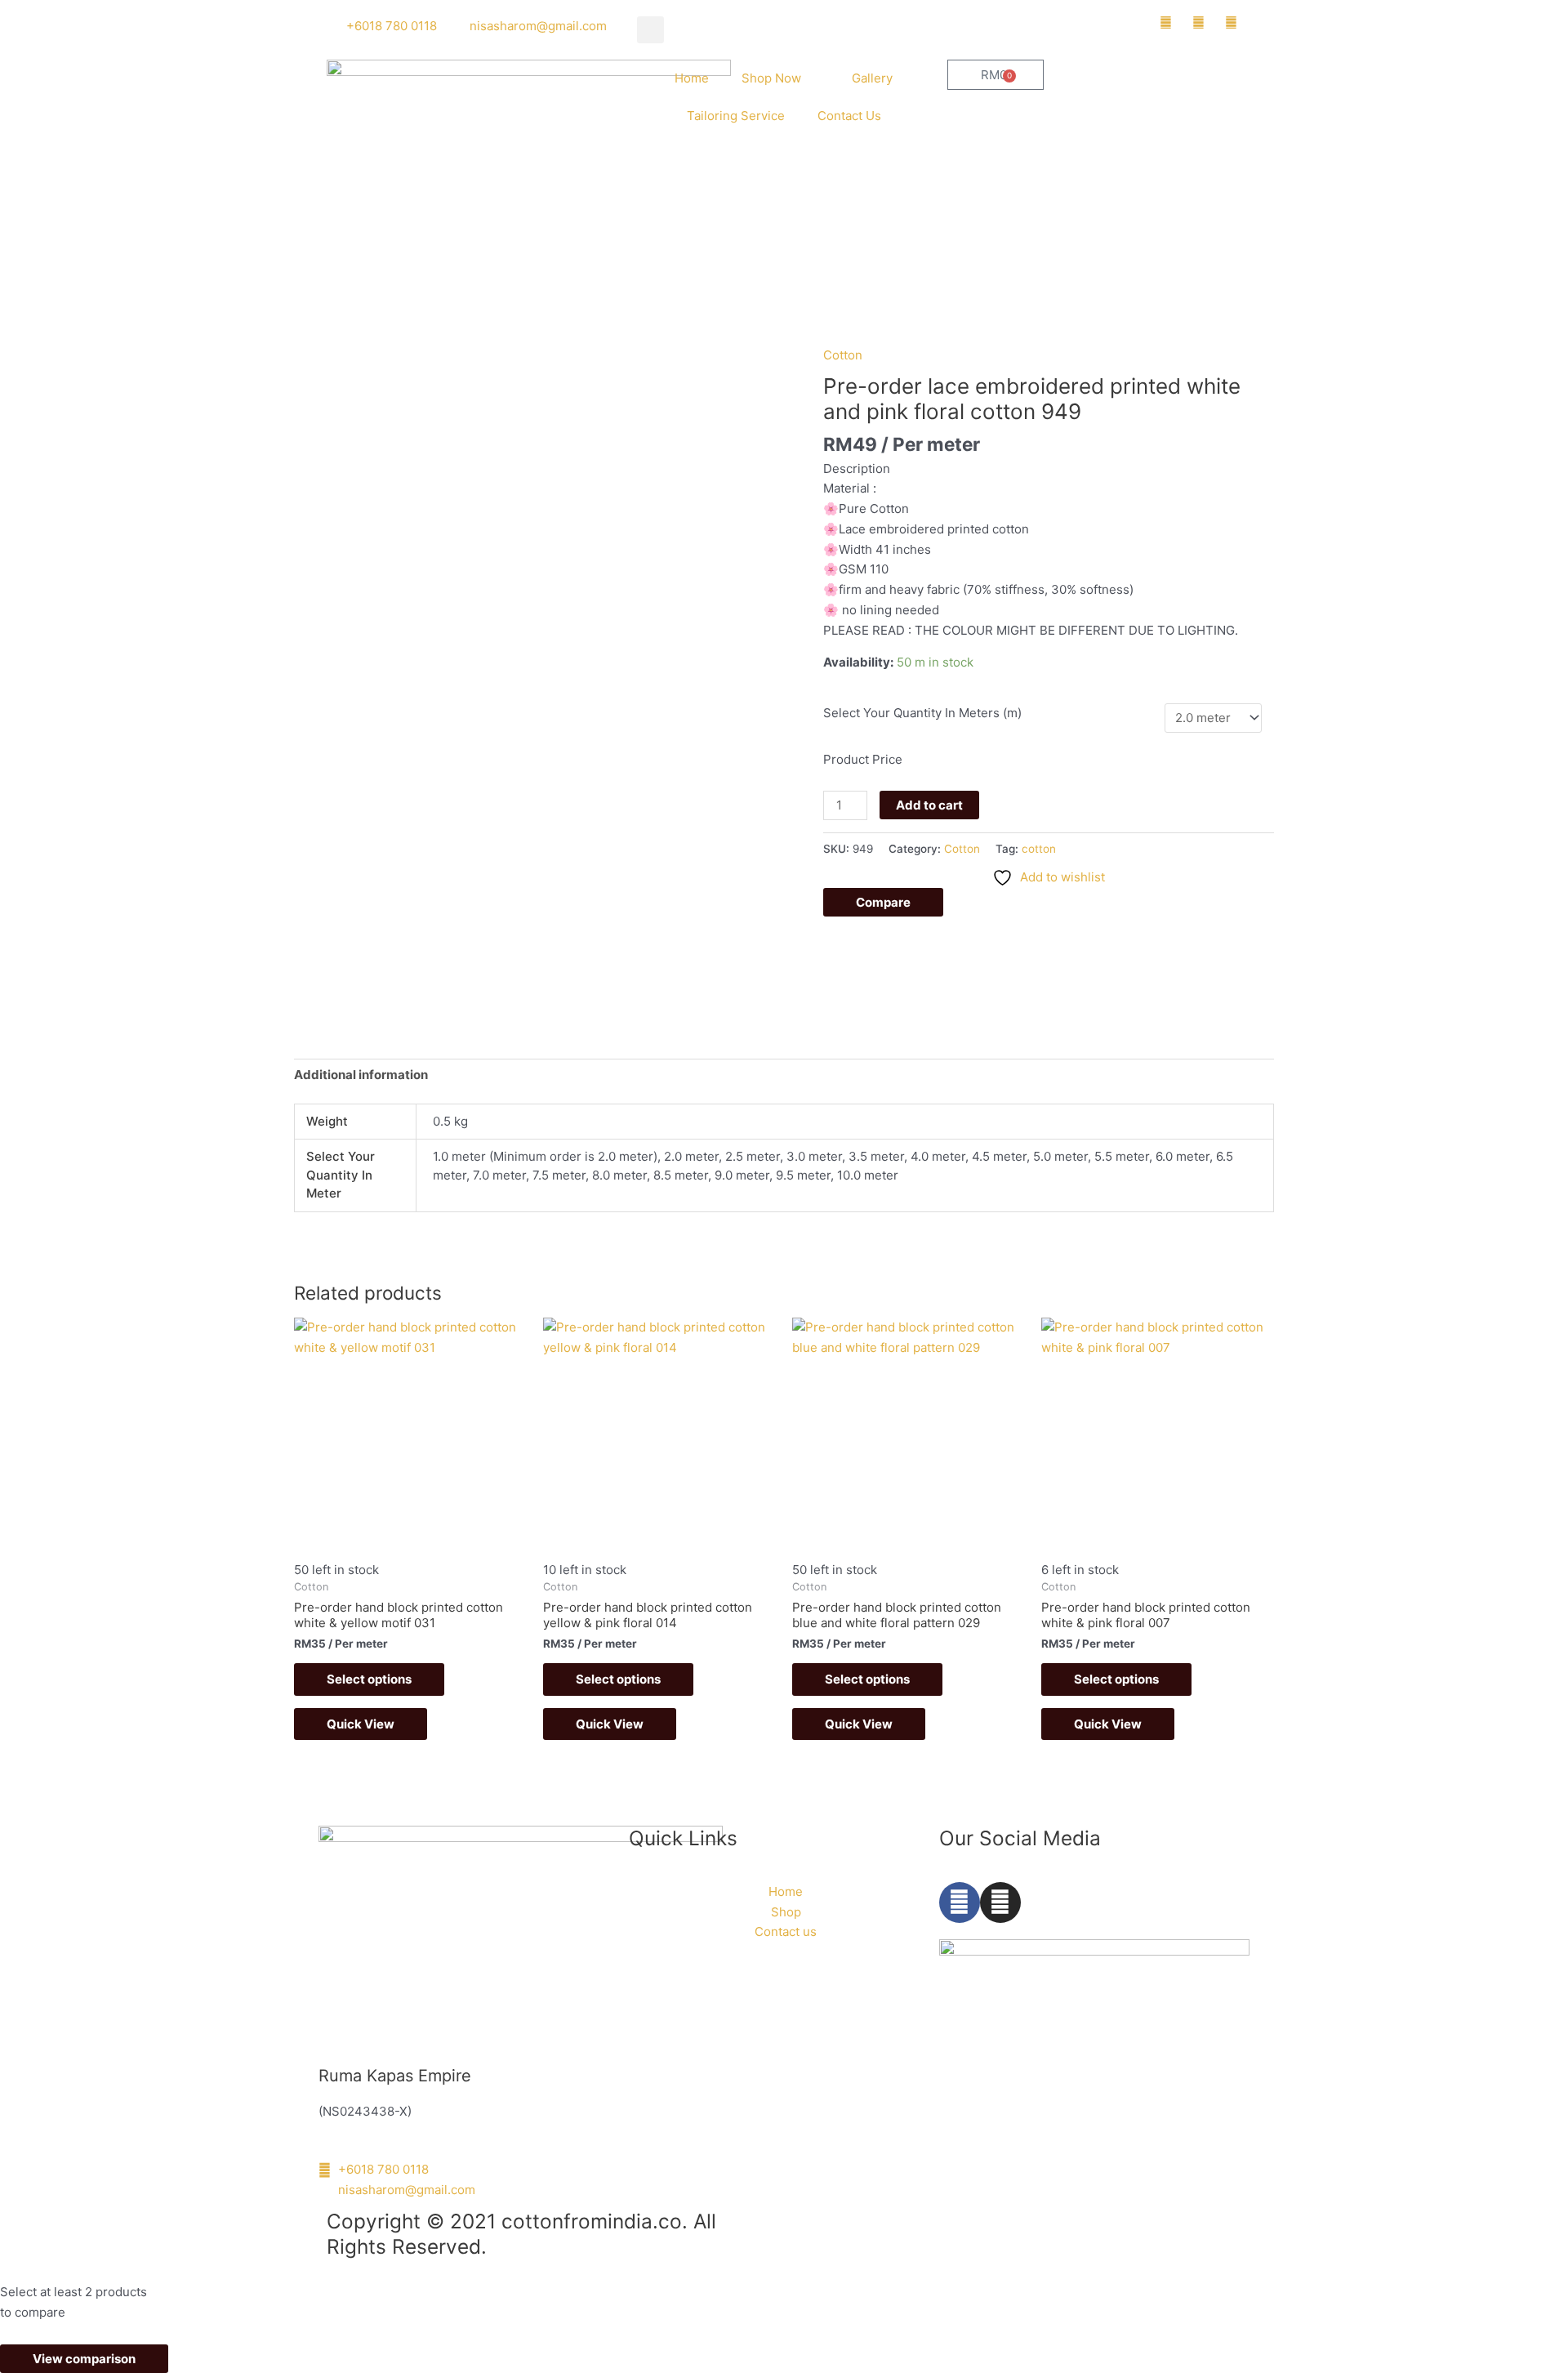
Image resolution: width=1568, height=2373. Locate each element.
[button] (650, 30)
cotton (1039, 849)
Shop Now (771, 78)
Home (692, 78)
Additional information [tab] (361, 1075)
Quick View (361, 1724)
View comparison (84, 2359)
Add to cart (929, 805)
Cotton (843, 355)
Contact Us (849, 116)
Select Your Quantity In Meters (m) (922, 713)
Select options (369, 1679)
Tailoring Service (736, 116)
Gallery (872, 78)
